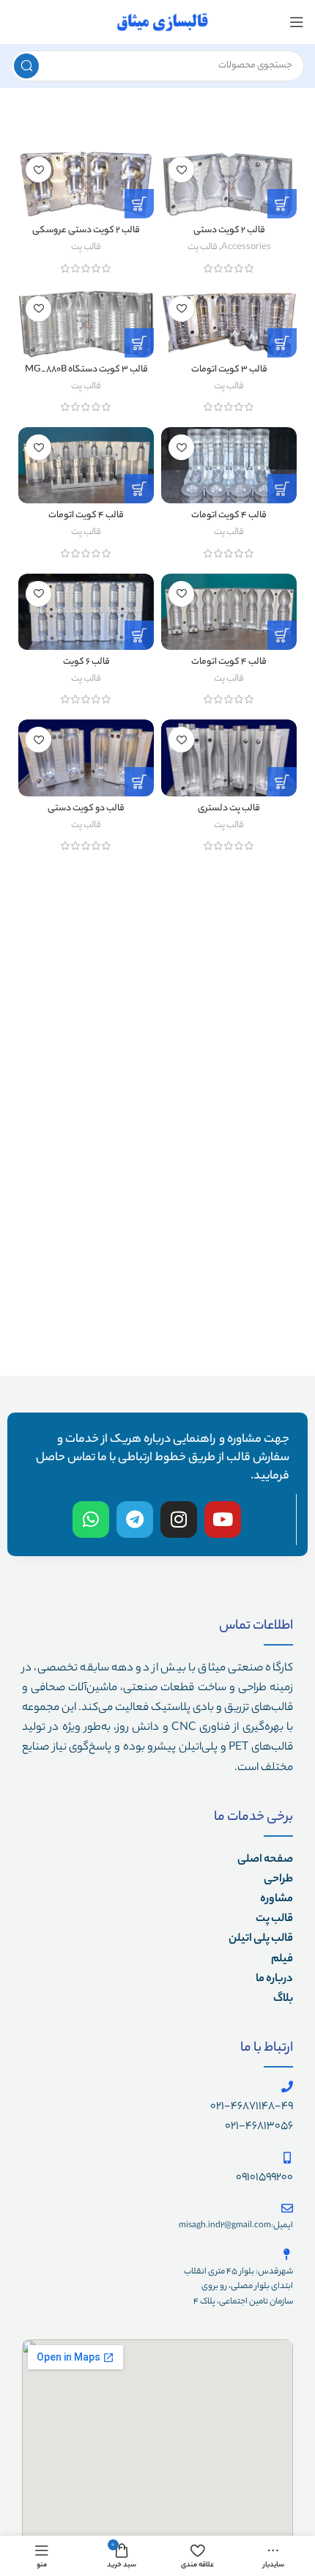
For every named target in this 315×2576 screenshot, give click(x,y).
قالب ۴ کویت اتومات (229, 516)
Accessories (246, 248)
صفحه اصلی (265, 1860)
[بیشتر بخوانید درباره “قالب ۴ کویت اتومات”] (282, 489)
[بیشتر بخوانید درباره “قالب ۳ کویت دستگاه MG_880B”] (139, 343)
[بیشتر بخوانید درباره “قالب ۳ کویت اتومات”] (282, 343)
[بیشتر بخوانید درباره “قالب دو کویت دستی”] (139, 782)
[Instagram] (179, 1520)
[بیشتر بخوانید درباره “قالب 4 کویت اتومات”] (139, 489)
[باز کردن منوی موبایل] (297, 22)
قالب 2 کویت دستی (229, 231)
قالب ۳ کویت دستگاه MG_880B (86, 370)
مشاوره (277, 1899)
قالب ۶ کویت (86, 662)
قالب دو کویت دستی (86, 809)
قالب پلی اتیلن (261, 1939)
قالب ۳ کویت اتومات (229, 370)
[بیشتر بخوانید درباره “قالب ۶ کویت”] (139, 635)
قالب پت (203, 248)
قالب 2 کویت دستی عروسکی (86, 231)
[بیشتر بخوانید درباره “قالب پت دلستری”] (282, 782)
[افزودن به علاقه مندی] (181, 170)
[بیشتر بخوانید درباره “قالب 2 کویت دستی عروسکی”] (139, 204)
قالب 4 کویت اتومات (86, 516)
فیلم (282, 1959)
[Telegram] (135, 1520)
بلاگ (283, 1999)
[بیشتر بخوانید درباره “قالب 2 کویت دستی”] (282, 204)
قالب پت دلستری (229, 809)
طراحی (278, 1880)
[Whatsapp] (91, 1520)
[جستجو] (26, 66)
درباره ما (274, 1979)
